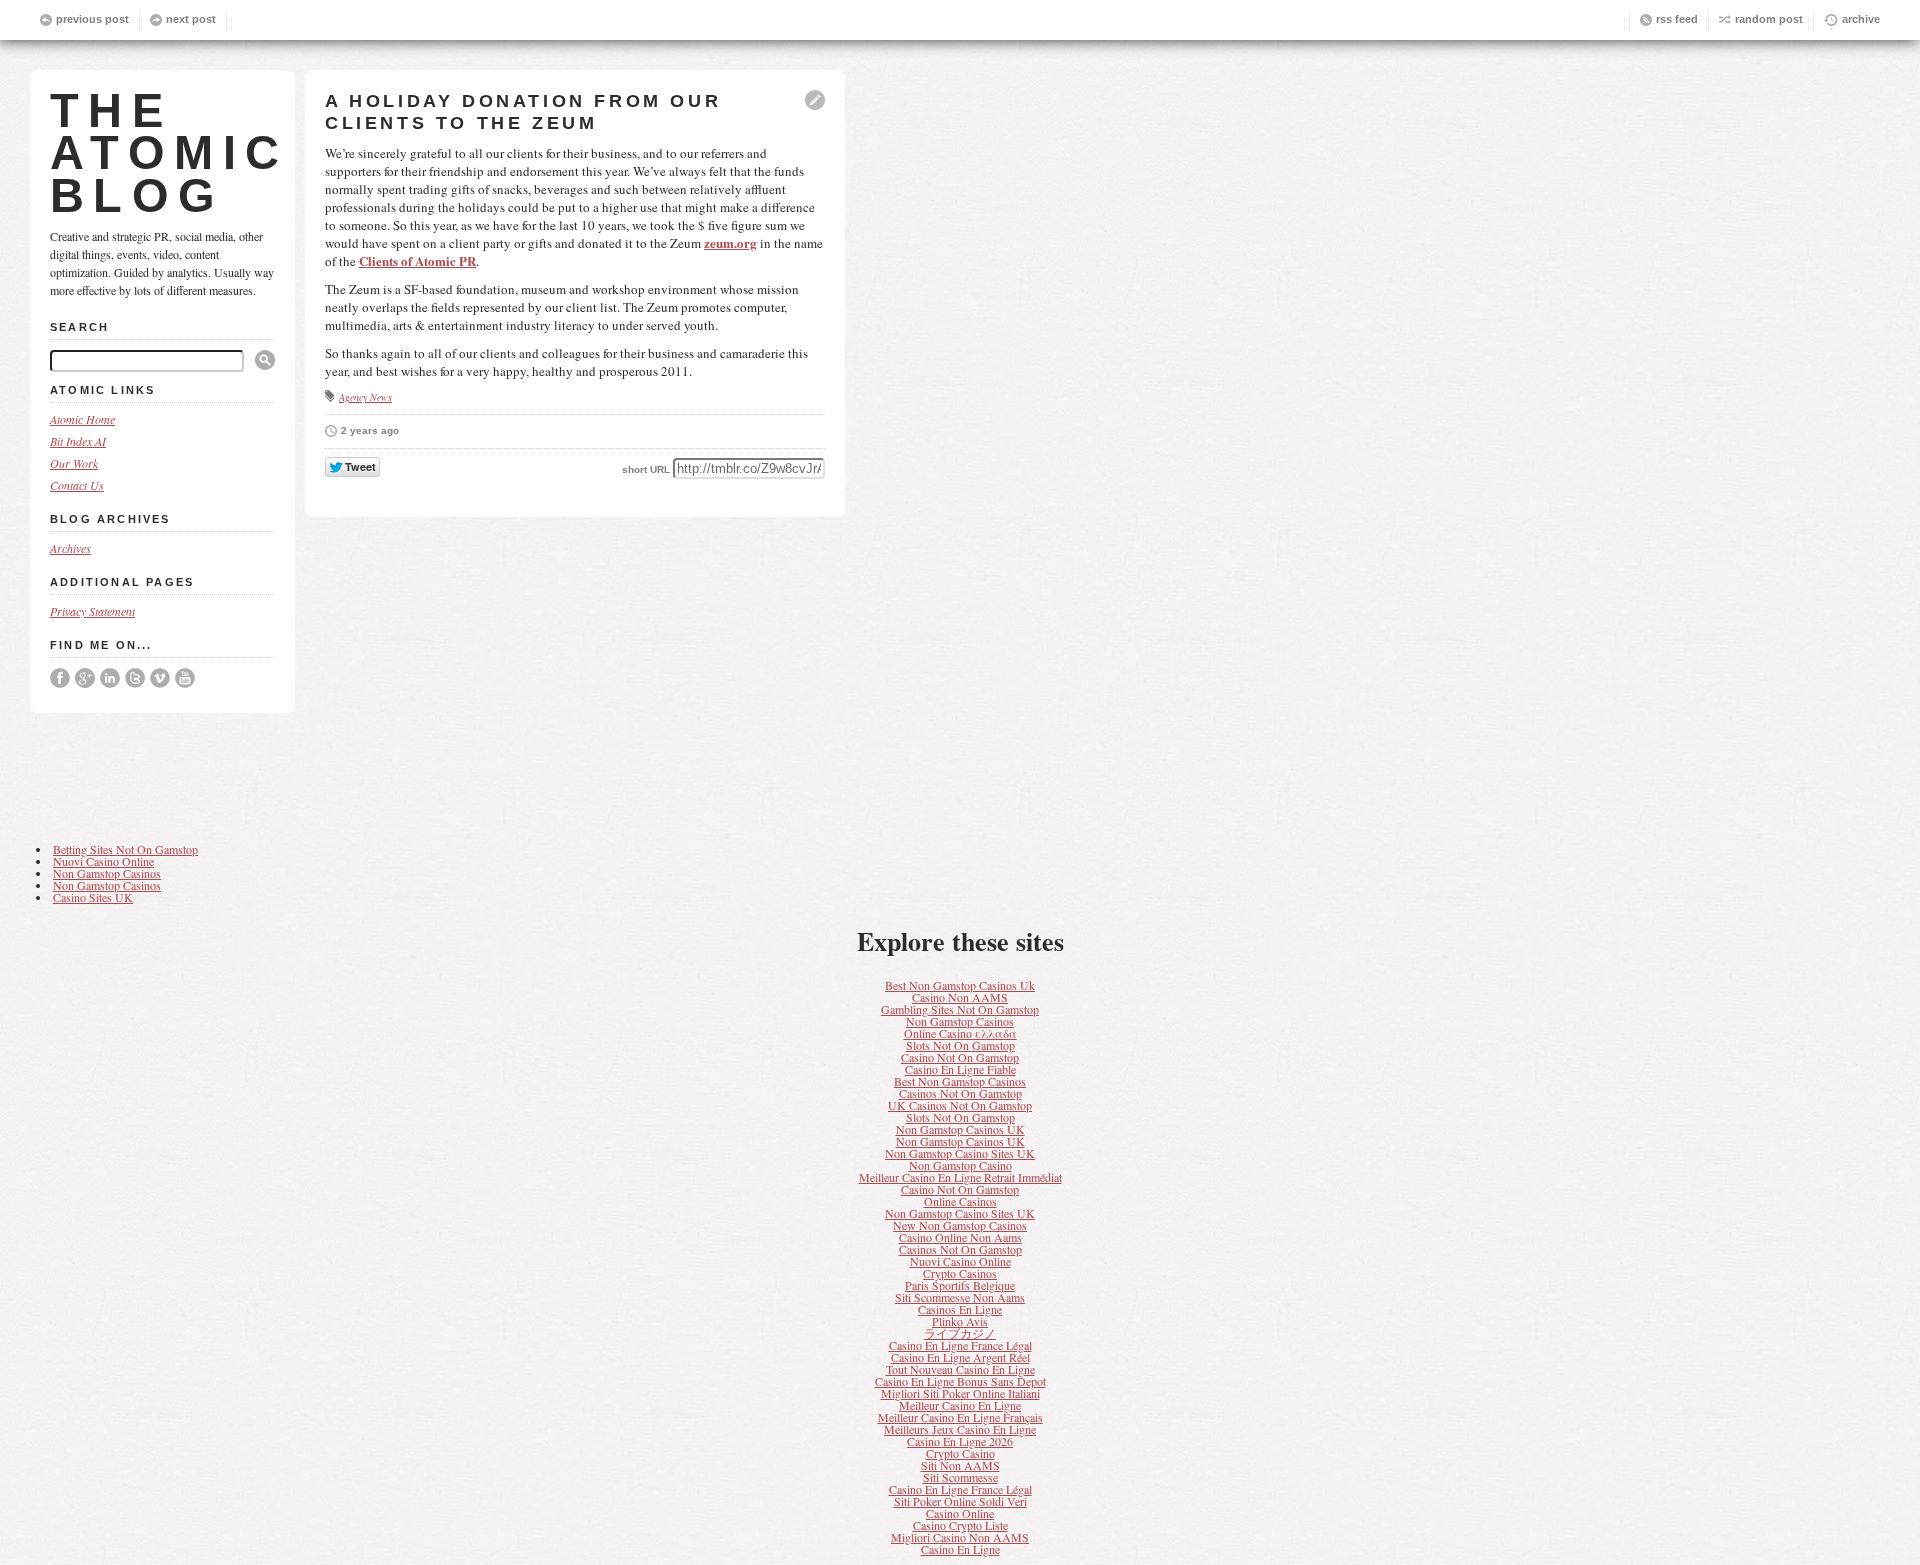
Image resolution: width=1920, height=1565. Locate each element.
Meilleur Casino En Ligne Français (960, 1417)
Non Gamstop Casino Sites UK (960, 1153)
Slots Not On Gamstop (960, 1045)
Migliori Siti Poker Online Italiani (960, 1393)
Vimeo (160, 678)
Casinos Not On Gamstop (960, 1093)
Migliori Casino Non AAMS (960, 1537)
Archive (1861, 19)
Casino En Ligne (960, 1549)
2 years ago (370, 430)
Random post (1769, 19)
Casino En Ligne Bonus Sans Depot (960, 1381)
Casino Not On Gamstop (960, 1057)
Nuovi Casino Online (103, 861)
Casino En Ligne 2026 (960, 1441)
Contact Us (77, 485)
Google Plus (85, 678)
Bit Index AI (78, 441)
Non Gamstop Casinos (107, 873)
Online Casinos (960, 1201)
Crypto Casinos (960, 1273)
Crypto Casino (960, 1453)
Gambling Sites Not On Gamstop (960, 1009)
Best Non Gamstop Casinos (960, 1081)
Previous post (92, 19)
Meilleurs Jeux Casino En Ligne (960, 1429)
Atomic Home (82, 419)
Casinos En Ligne (960, 1309)
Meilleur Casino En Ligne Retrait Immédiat (960, 1177)
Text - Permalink (815, 100)
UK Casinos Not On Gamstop (960, 1105)
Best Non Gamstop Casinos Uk (960, 985)
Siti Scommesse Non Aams (960, 1297)
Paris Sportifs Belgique (960, 1285)
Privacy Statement (92, 611)
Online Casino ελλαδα (960, 1033)
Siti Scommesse (960, 1477)
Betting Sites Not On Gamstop (125, 849)
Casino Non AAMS (960, 997)
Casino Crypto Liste (960, 1525)
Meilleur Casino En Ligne (960, 1405)
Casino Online (960, 1513)
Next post (191, 19)
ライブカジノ (960, 1333)
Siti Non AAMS (960, 1465)
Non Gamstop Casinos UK (960, 1129)
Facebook (60, 678)
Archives (70, 548)
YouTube (185, 678)
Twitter (135, 678)
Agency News (365, 397)
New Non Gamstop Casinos (960, 1225)
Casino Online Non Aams (960, 1237)
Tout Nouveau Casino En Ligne (960, 1369)
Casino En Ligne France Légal (960, 1345)
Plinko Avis (960, 1321)
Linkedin (110, 678)
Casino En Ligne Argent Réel (960, 1357)
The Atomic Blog (169, 153)
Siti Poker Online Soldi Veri (960, 1501)
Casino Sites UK (93, 897)
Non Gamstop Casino (960, 1165)
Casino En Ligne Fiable (960, 1069)
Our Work (74, 463)
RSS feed (1677, 19)
